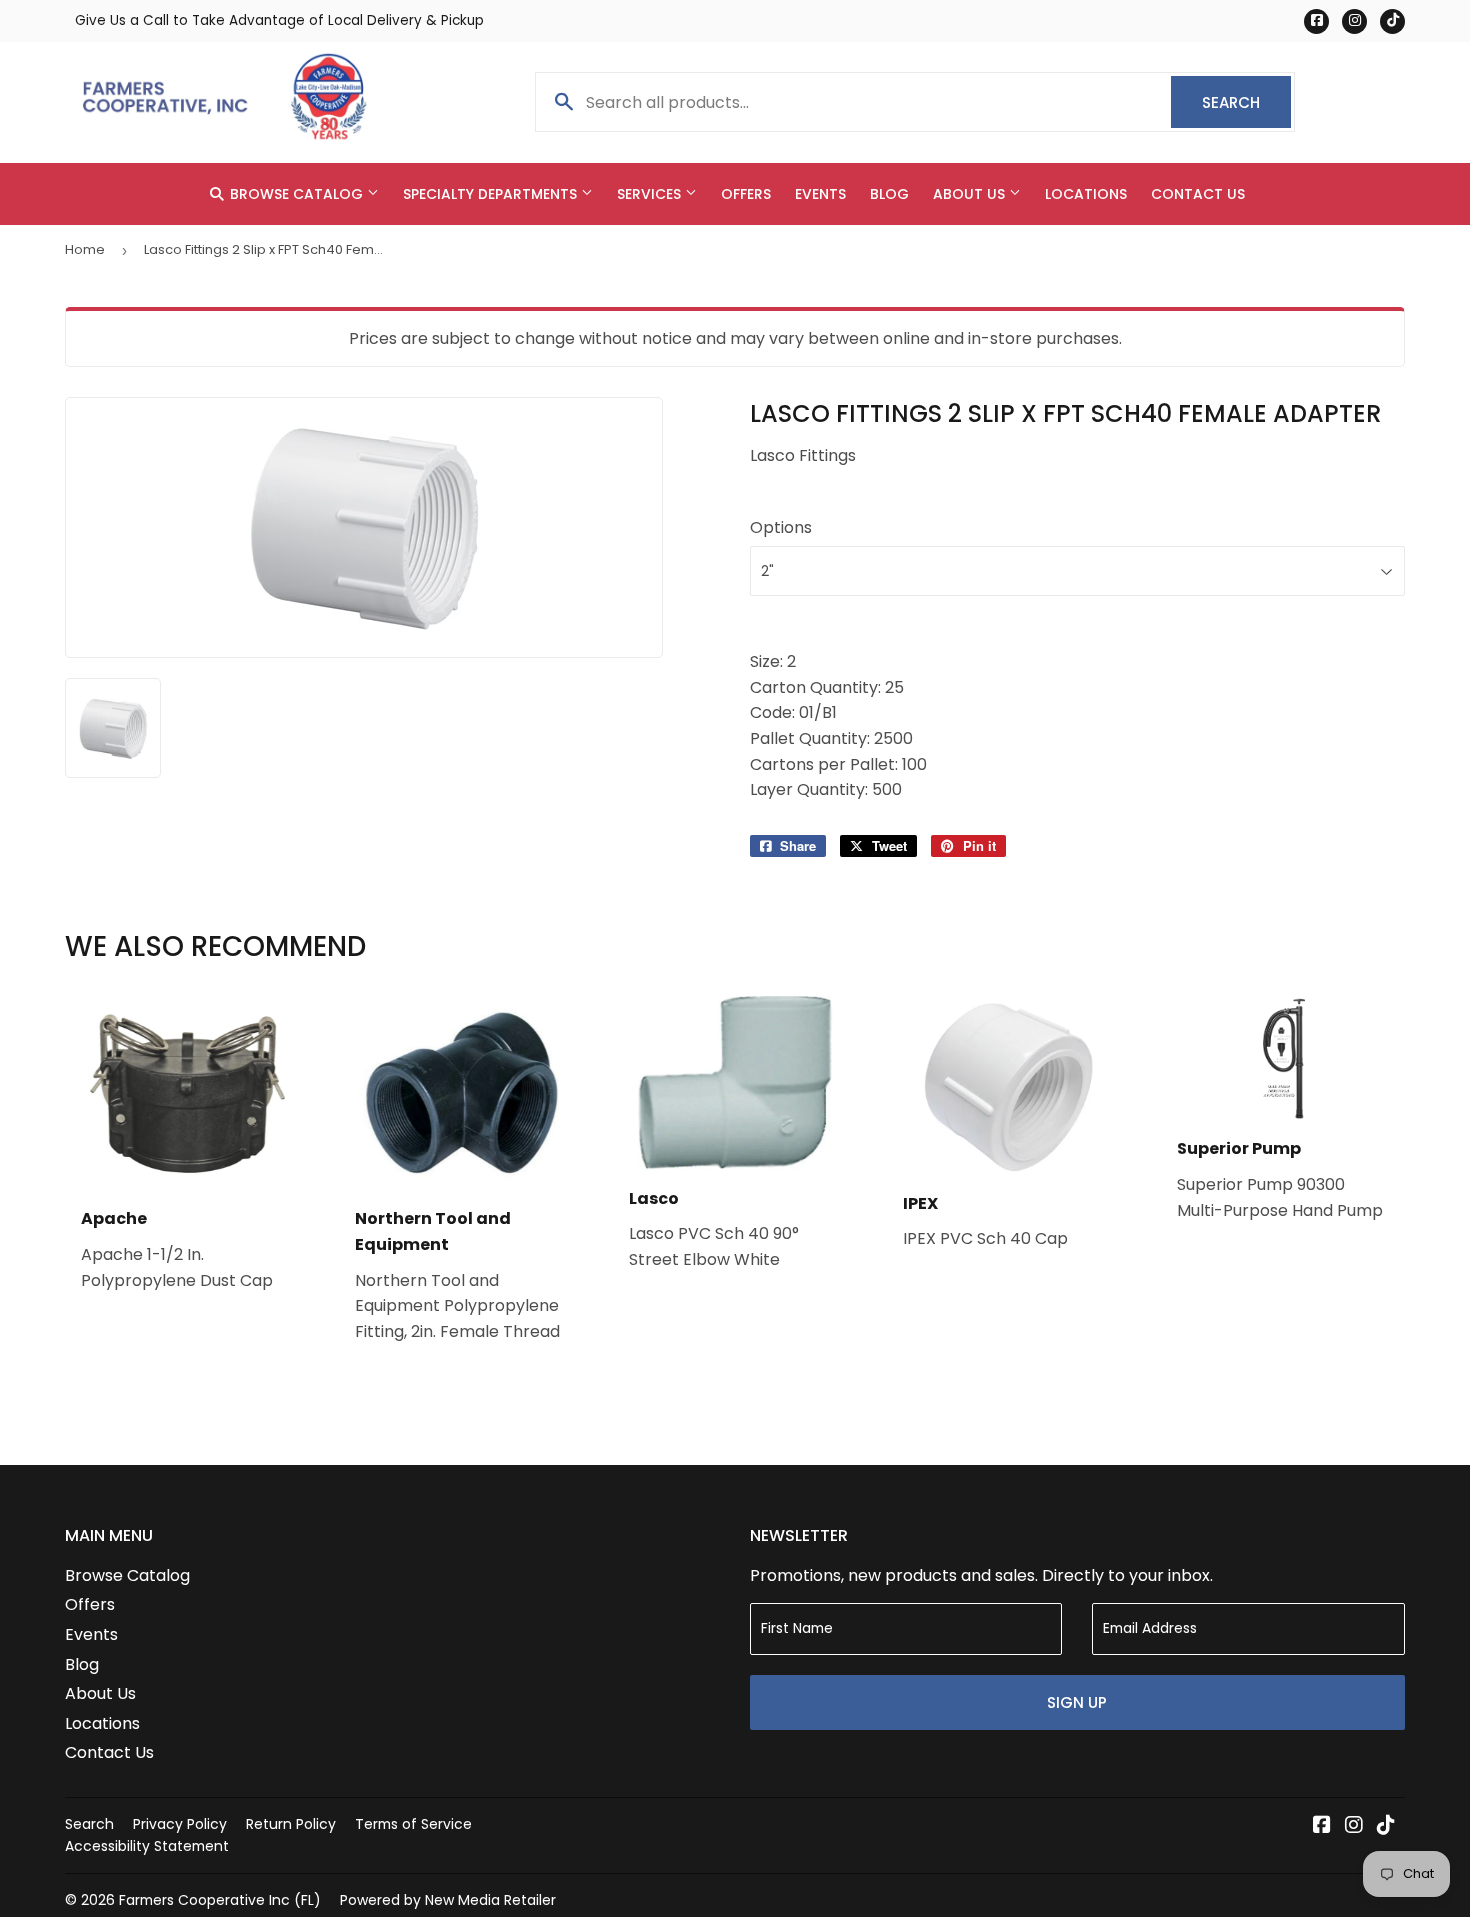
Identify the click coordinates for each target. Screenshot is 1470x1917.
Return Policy (291, 1824)
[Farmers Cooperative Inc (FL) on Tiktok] (1386, 1826)
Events (820, 194)
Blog (889, 194)
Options (781, 527)
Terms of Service (413, 1824)
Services (651, 194)
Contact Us (1198, 194)
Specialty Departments (492, 194)
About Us (971, 194)
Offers (746, 194)
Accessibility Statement (147, 1846)
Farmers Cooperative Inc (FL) (220, 1900)
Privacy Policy (180, 1824)
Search (1246, 102)
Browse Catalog (296, 194)
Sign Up (1077, 1702)
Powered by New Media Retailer (448, 1900)
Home (85, 249)
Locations (1086, 194)
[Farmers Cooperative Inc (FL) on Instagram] (1354, 1826)
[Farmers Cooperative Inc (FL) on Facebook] (1322, 1826)
